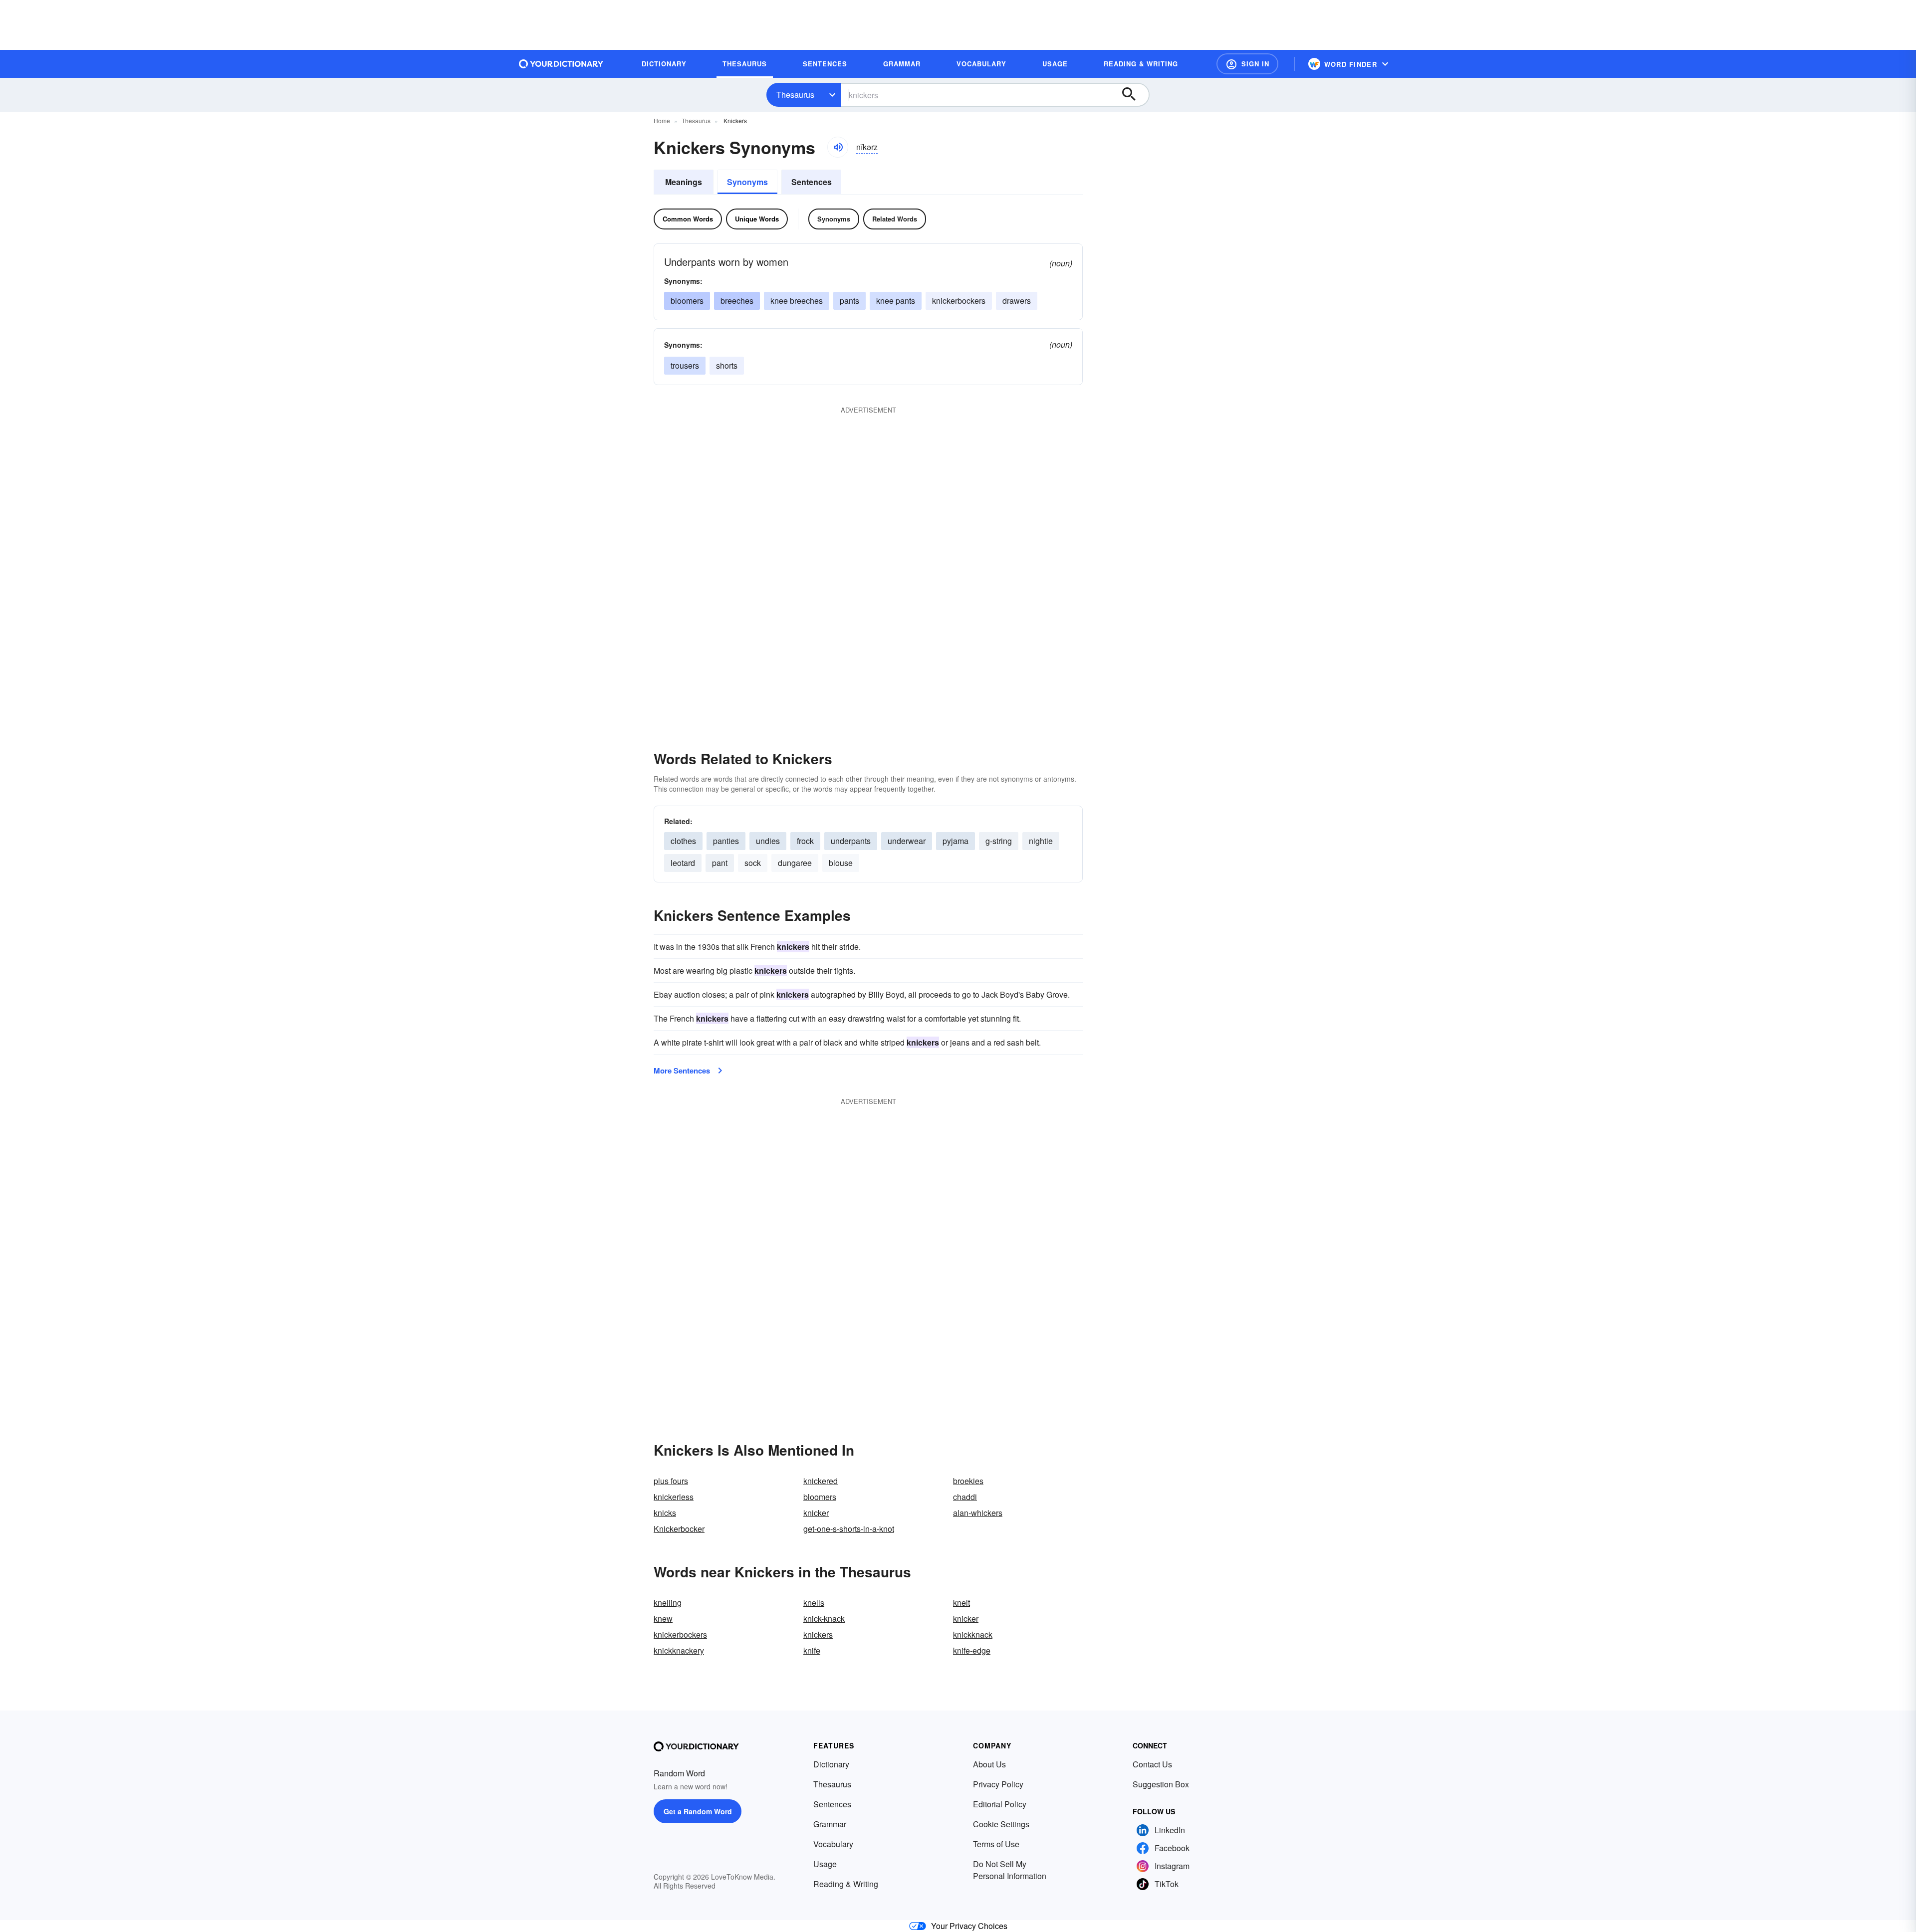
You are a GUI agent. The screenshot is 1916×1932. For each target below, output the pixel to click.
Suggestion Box (1161, 1784)
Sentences (812, 182)
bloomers (687, 301)
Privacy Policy (998, 1784)
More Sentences (682, 1071)
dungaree (795, 863)
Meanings (684, 182)
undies (768, 841)
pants (849, 301)
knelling (668, 1603)
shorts (727, 365)
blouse (841, 863)
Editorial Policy (1000, 1804)
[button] (1247, 64)
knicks (665, 1513)
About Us (989, 1764)
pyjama (956, 841)
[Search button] (1134, 95)
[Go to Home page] (561, 64)
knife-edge (972, 1650)
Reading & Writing (846, 1884)
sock (753, 863)
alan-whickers (978, 1513)
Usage (825, 1864)
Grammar (830, 1824)
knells (814, 1603)
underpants (851, 841)
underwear (907, 841)
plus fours (671, 1481)
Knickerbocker (679, 1529)
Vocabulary (833, 1844)
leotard (683, 863)
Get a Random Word (698, 1811)
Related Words (895, 219)
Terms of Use (996, 1844)
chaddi (965, 1497)
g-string (999, 841)
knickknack (973, 1634)
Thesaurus (795, 95)
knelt (961, 1603)
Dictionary (831, 1764)
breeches (737, 301)
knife (812, 1650)
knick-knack (824, 1618)
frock (805, 841)
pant (720, 863)
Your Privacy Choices (969, 1926)
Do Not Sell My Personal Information (1010, 1870)
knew (663, 1618)
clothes (683, 841)
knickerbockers (959, 301)
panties (726, 841)
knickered (821, 1481)
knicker (816, 1513)
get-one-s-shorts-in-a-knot (849, 1529)
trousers (685, 365)
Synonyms (747, 182)
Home (662, 120)
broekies (968, 1481)
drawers (1017, 301)
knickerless (674, 1497)
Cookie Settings (1001, 1824)
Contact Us (1152, 1764)
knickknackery (679, 1650)
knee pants (896, 301)
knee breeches (797, 301)
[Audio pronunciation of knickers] (838, 147)
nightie (1041, 841)
